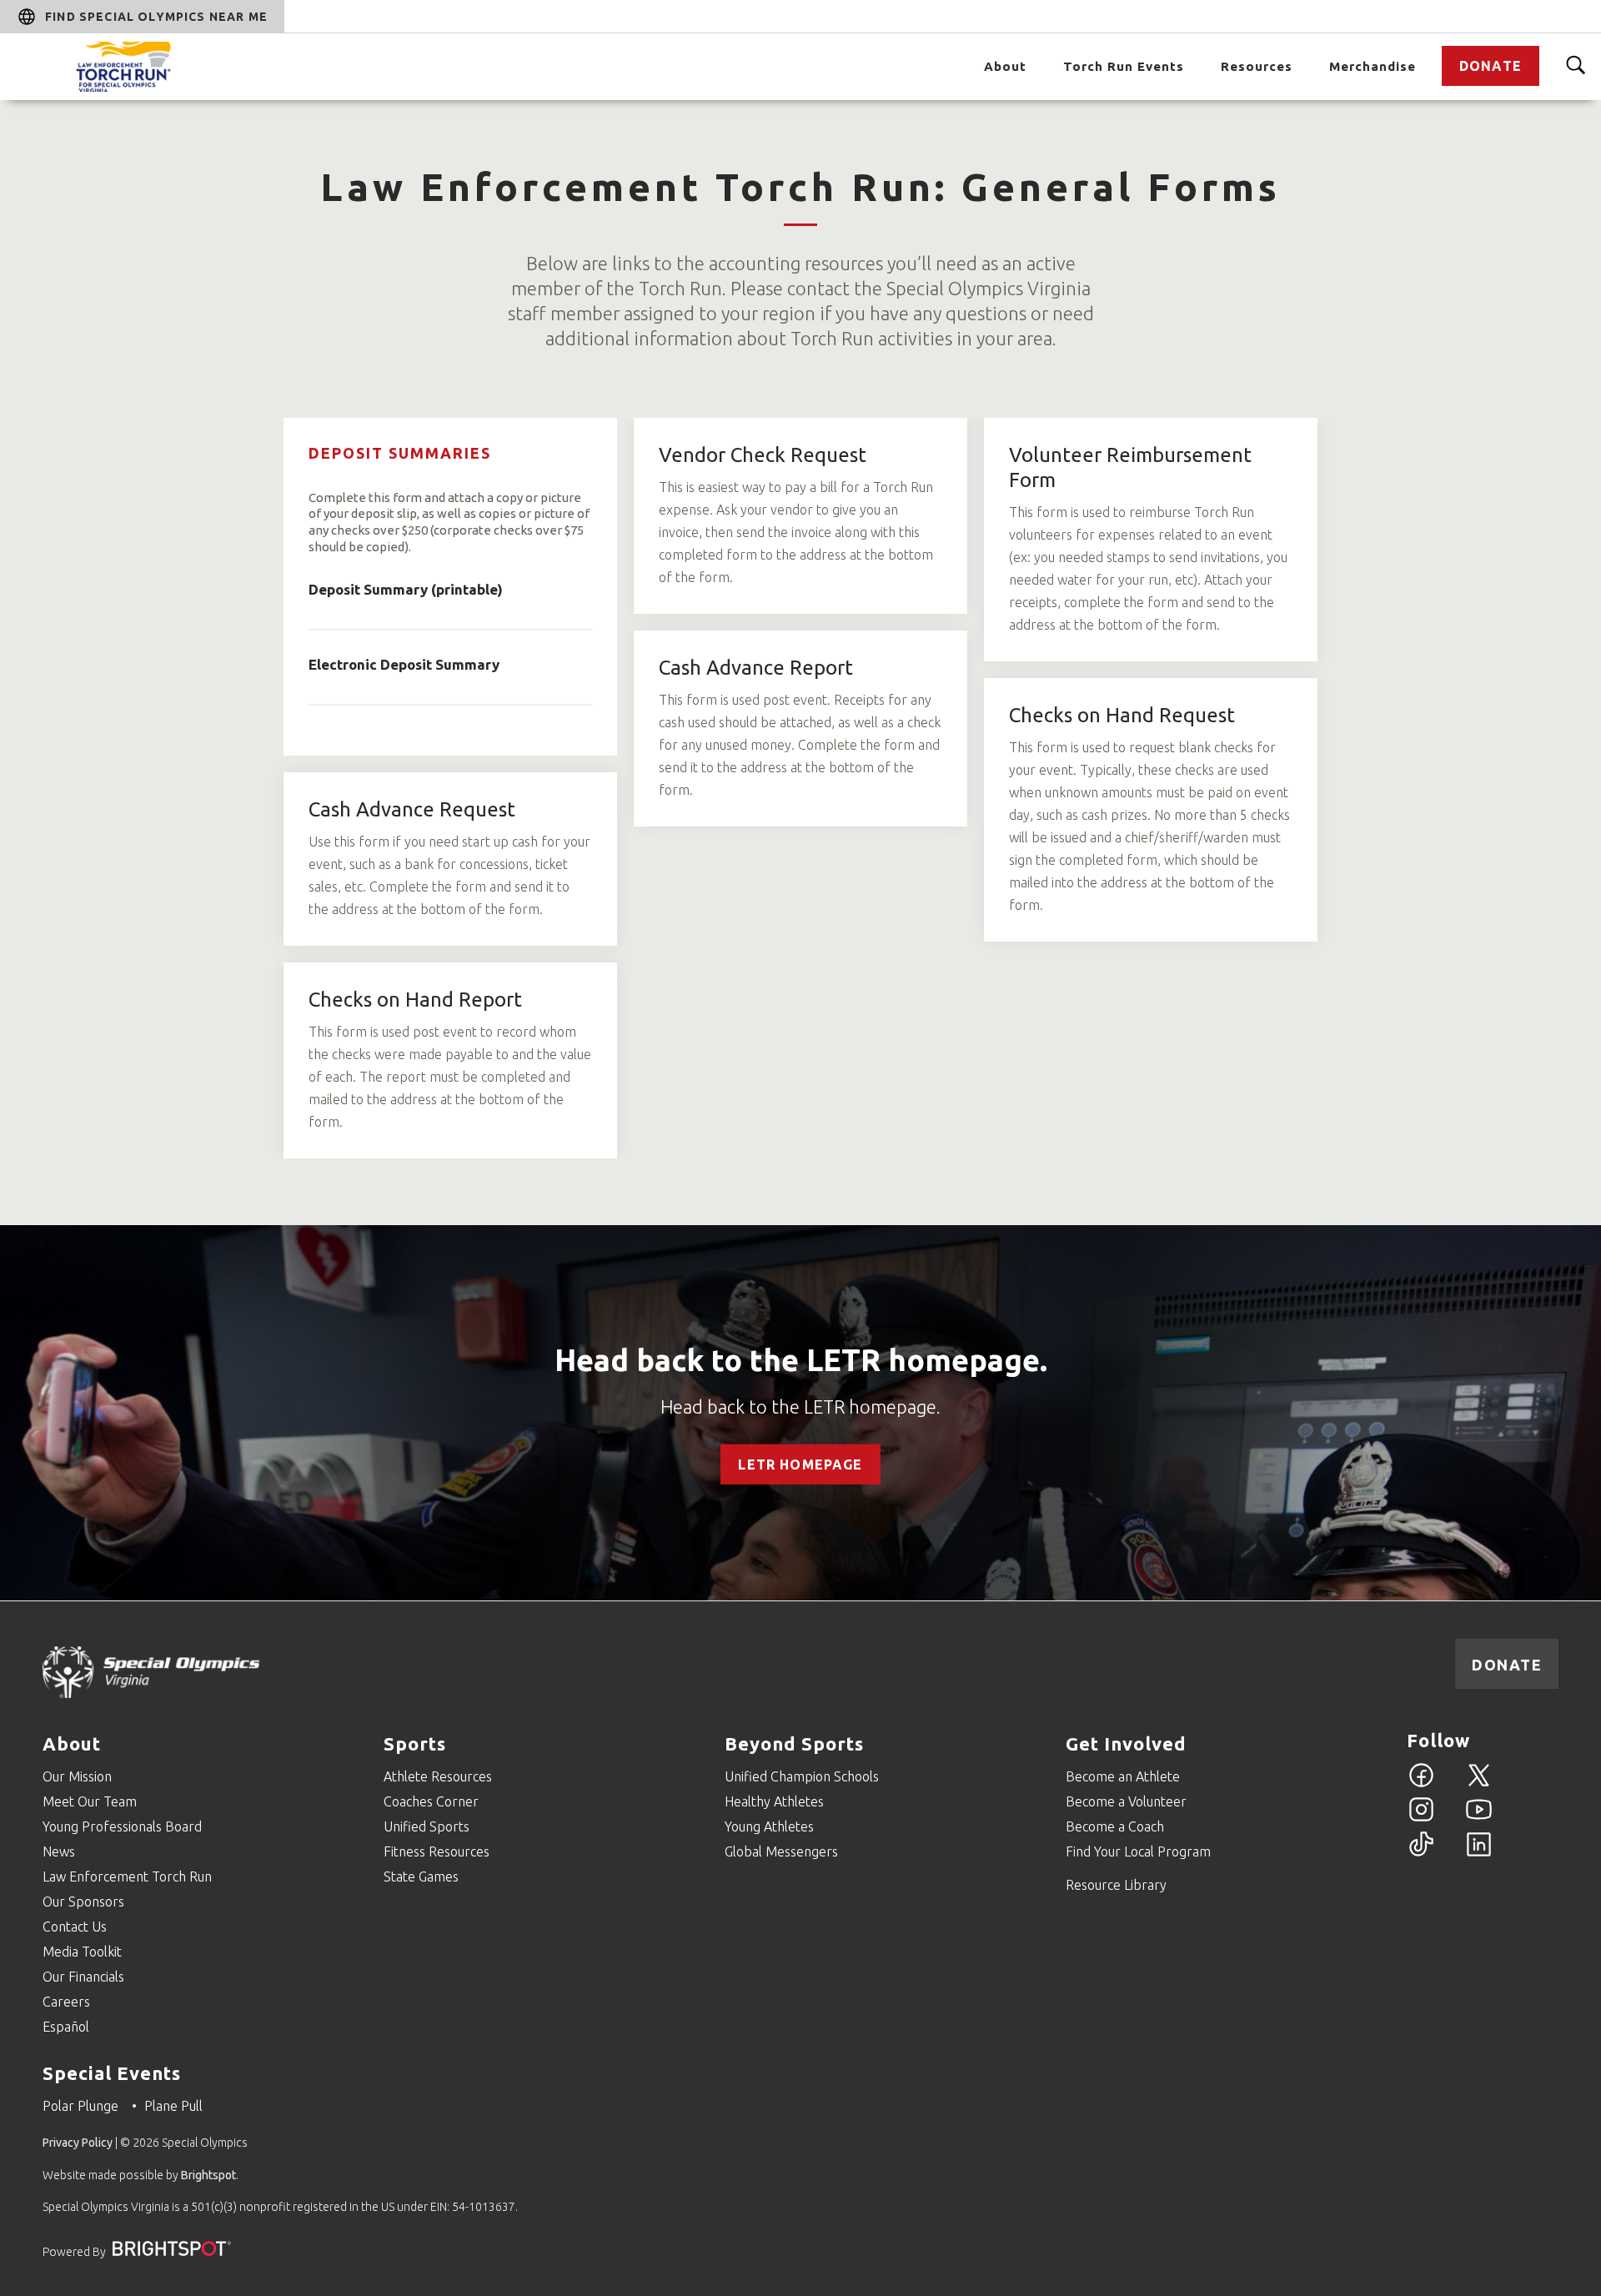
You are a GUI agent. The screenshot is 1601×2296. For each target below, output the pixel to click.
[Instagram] (1421, 1819)
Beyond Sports (794, 1743)
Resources (1257, 66)
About (1005, 66)
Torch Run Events (1124, 66)
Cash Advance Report (756, 668)
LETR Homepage (800, 1465)
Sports (415, 1743)
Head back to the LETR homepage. (801, 1360)
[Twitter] (1479, 1785)
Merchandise (1373, 66)
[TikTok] (1421, 1854)
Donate (1491, 66)
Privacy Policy (78, 2143)
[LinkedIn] (1479, 1854)
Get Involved (1126, 1743)
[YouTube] (1479, 1819)
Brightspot (208, 2175)
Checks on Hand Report (415, 1000)
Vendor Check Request (763, 455)
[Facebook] (1421, 1785)
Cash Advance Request (412, 809)
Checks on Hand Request (1122, 715)
